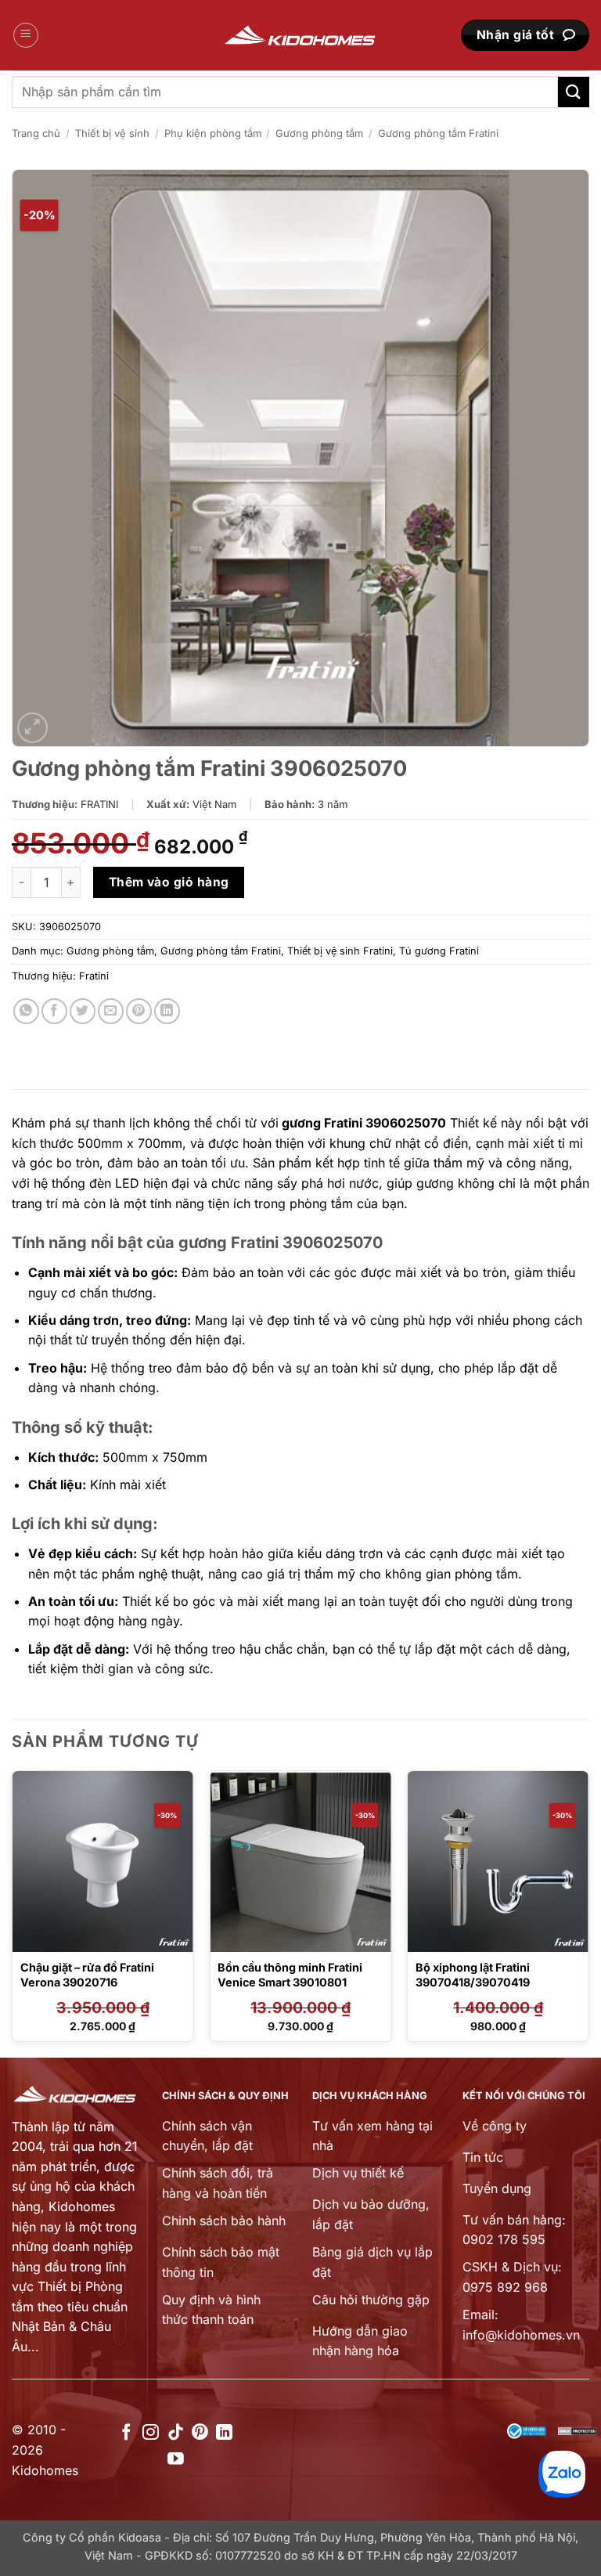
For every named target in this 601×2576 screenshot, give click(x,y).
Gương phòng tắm (319, 133)
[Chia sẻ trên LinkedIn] (167, 1011)
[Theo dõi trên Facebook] (126, 2433)
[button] (26, 35)
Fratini (94, 976)
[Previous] (13, 1912)
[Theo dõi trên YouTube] (176, 2460)
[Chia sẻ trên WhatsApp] (26, 1011)
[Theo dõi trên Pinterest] (200, 2433)
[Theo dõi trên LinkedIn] (224, 2433)
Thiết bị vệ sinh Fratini (340, 951)
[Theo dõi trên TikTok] (176, 2433)
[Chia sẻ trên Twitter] (83, 1011)
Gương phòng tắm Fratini (438, 133)
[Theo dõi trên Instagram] (151, 2433)
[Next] (588, 1912)
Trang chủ (36, 133)
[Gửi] (574, 92)
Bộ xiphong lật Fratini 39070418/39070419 (473, 1975)
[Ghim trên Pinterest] (139, 1011)
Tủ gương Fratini (439, 951)
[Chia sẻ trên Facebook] (54, 1011)
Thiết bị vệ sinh (112, 133)
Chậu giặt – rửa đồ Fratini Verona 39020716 (87, 1975)
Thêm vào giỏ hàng (169, 882)
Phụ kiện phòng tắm (213, 133)
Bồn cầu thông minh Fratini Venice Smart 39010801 (290, 1975)
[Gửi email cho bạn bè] (111, 1011)
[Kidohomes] (300, 36)
